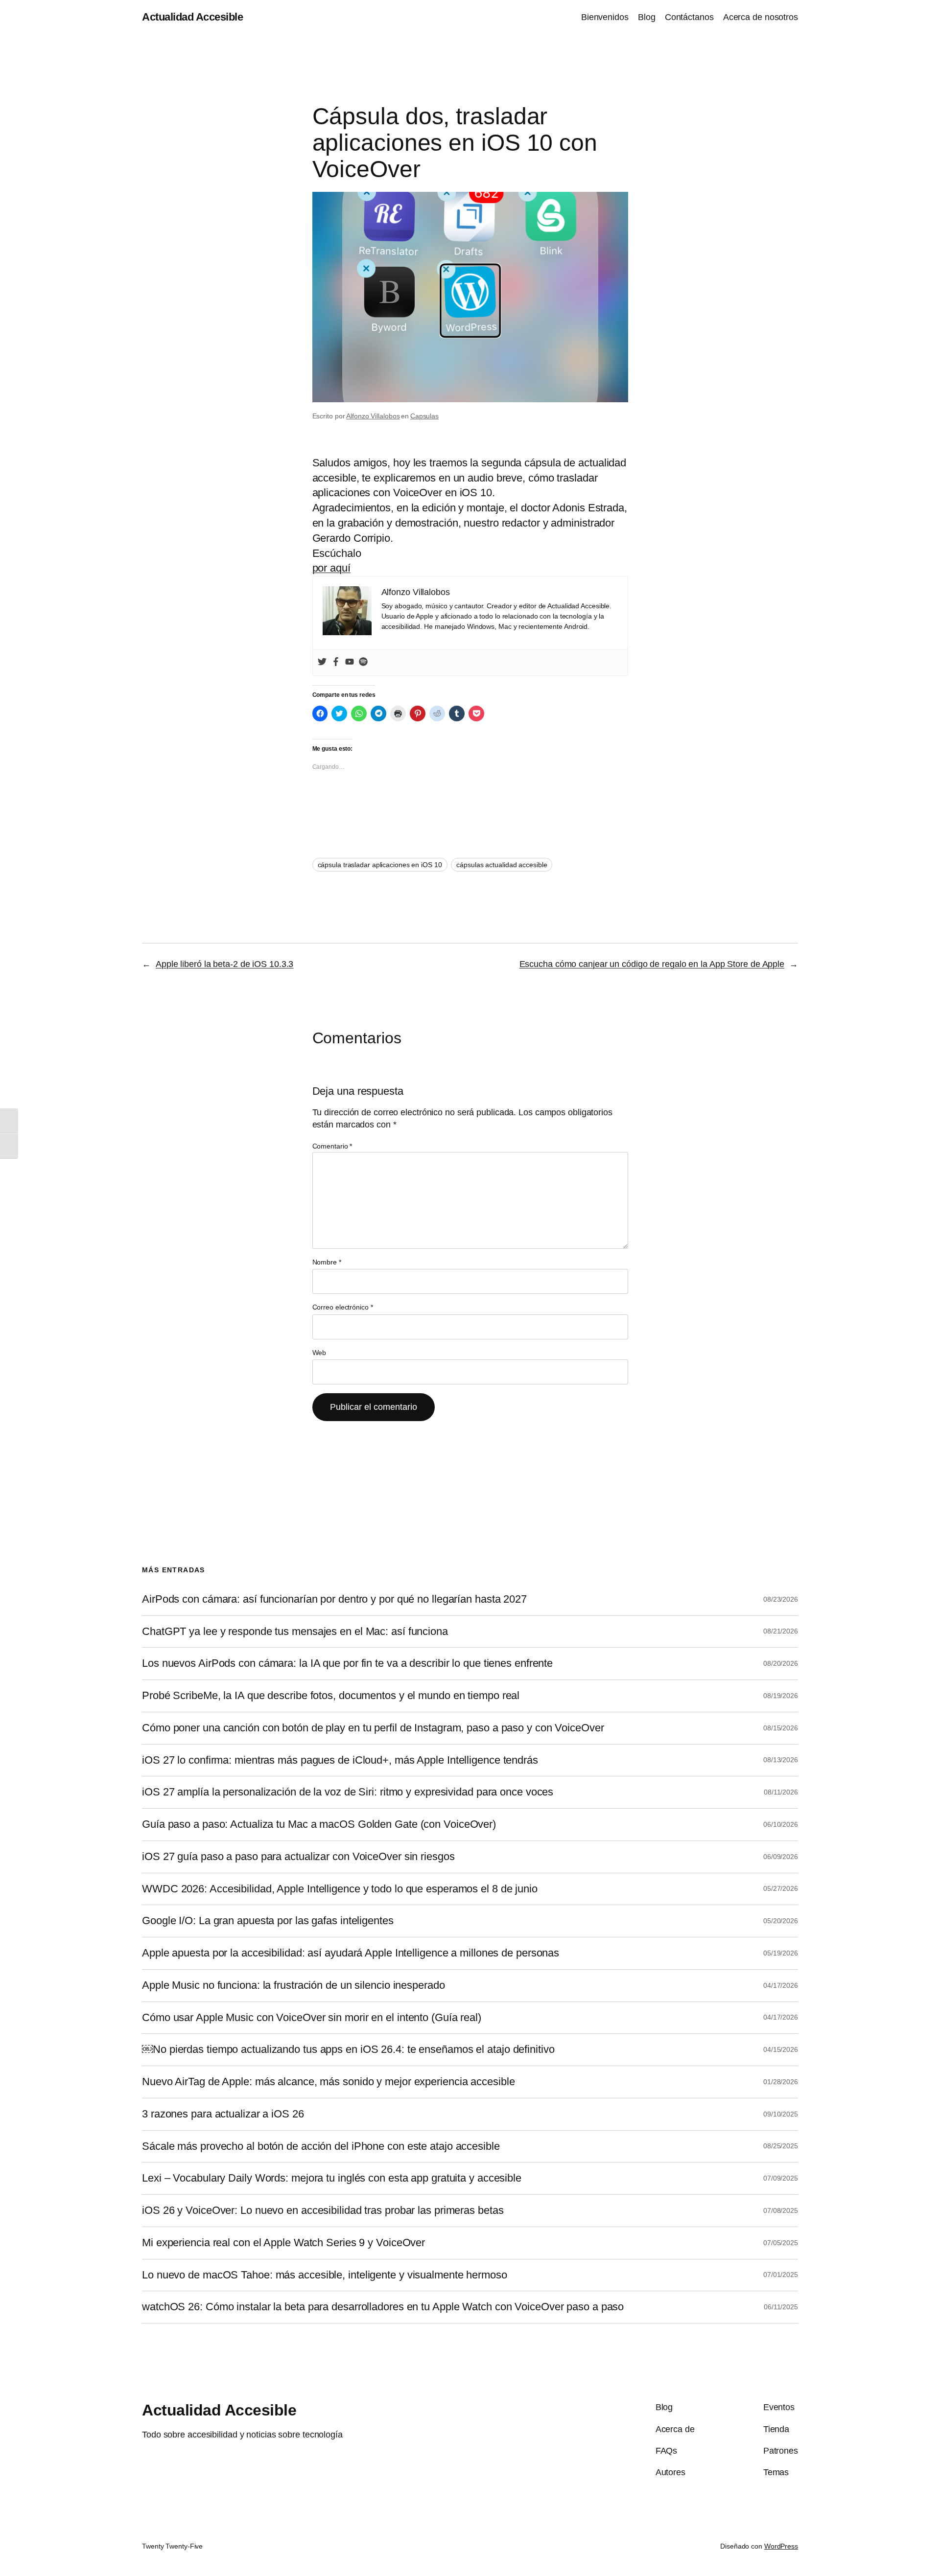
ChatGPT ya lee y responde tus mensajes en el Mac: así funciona (295, 1632)
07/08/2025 (781, 2210)
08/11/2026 (781, 1792)
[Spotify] (363, 663)
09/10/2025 (781, 2114)
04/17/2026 (781, 1985)
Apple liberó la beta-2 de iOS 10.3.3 (224, 964)
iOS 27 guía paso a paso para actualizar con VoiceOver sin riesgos (298, 1857)
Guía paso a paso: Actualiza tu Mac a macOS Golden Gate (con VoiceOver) (319, 1824)
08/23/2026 (781, 1599)
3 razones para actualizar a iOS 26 (223, 2114)
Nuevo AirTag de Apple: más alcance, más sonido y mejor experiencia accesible (328, 2082)
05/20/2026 (781, 1921)
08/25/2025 (781, 2146)
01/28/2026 (781, 2082)
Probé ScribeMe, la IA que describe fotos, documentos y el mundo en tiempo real (331, 1696)
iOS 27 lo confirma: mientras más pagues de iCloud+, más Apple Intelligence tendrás (340, 1760)
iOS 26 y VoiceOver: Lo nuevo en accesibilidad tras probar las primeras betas (323, 2210)
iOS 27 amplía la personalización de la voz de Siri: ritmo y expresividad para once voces (348, 1792)
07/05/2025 (781, 2243)
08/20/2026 (781, 1663)
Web (319, 1353)
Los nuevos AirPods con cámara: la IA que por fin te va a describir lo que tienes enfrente (347, 1663)
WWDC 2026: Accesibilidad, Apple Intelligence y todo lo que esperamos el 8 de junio (340, 1889)
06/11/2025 (781, 2307)
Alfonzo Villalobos (373, 416)
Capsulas (424, 416)
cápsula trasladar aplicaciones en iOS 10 (380, 865)
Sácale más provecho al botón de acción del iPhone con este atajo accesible (321, 2146)
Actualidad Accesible (192, 17)
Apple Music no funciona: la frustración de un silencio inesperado (294, 1985)
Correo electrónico (343, 1307)
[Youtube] (350, 663)
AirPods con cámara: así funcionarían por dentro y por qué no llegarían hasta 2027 (334, 1599)
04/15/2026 (781, 2049)
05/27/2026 (781, 1888)
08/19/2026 (781, 1696)
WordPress (781, 2546)
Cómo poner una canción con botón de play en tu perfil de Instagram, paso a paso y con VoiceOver (373, 1728)
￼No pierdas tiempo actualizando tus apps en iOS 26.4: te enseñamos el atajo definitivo (348, 2049)
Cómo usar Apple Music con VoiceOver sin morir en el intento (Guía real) (312, 2018)
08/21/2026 (781, 1631)
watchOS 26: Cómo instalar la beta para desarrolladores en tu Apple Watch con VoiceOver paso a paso (383, 2307)
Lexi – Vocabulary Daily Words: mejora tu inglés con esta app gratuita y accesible (332, 2178)
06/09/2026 (781, 1857)
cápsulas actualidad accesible (502, 865)
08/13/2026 (781, 1760)
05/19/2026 (781, 1953)
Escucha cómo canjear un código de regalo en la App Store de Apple (652, 964)
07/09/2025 (781, 2178)
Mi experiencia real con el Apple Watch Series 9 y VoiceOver (283, 2243)
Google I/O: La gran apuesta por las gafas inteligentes (268, 1921)
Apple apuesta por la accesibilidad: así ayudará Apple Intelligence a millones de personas (351, 1953)
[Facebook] (336, 663)
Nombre (327, 1262)
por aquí (331, 568)
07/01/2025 (781, 2275)
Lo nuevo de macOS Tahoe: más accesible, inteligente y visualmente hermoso (325, 2275)
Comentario (332, 1146)
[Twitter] (322, 663)
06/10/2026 (781, 1824)
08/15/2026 (781, 1728)
